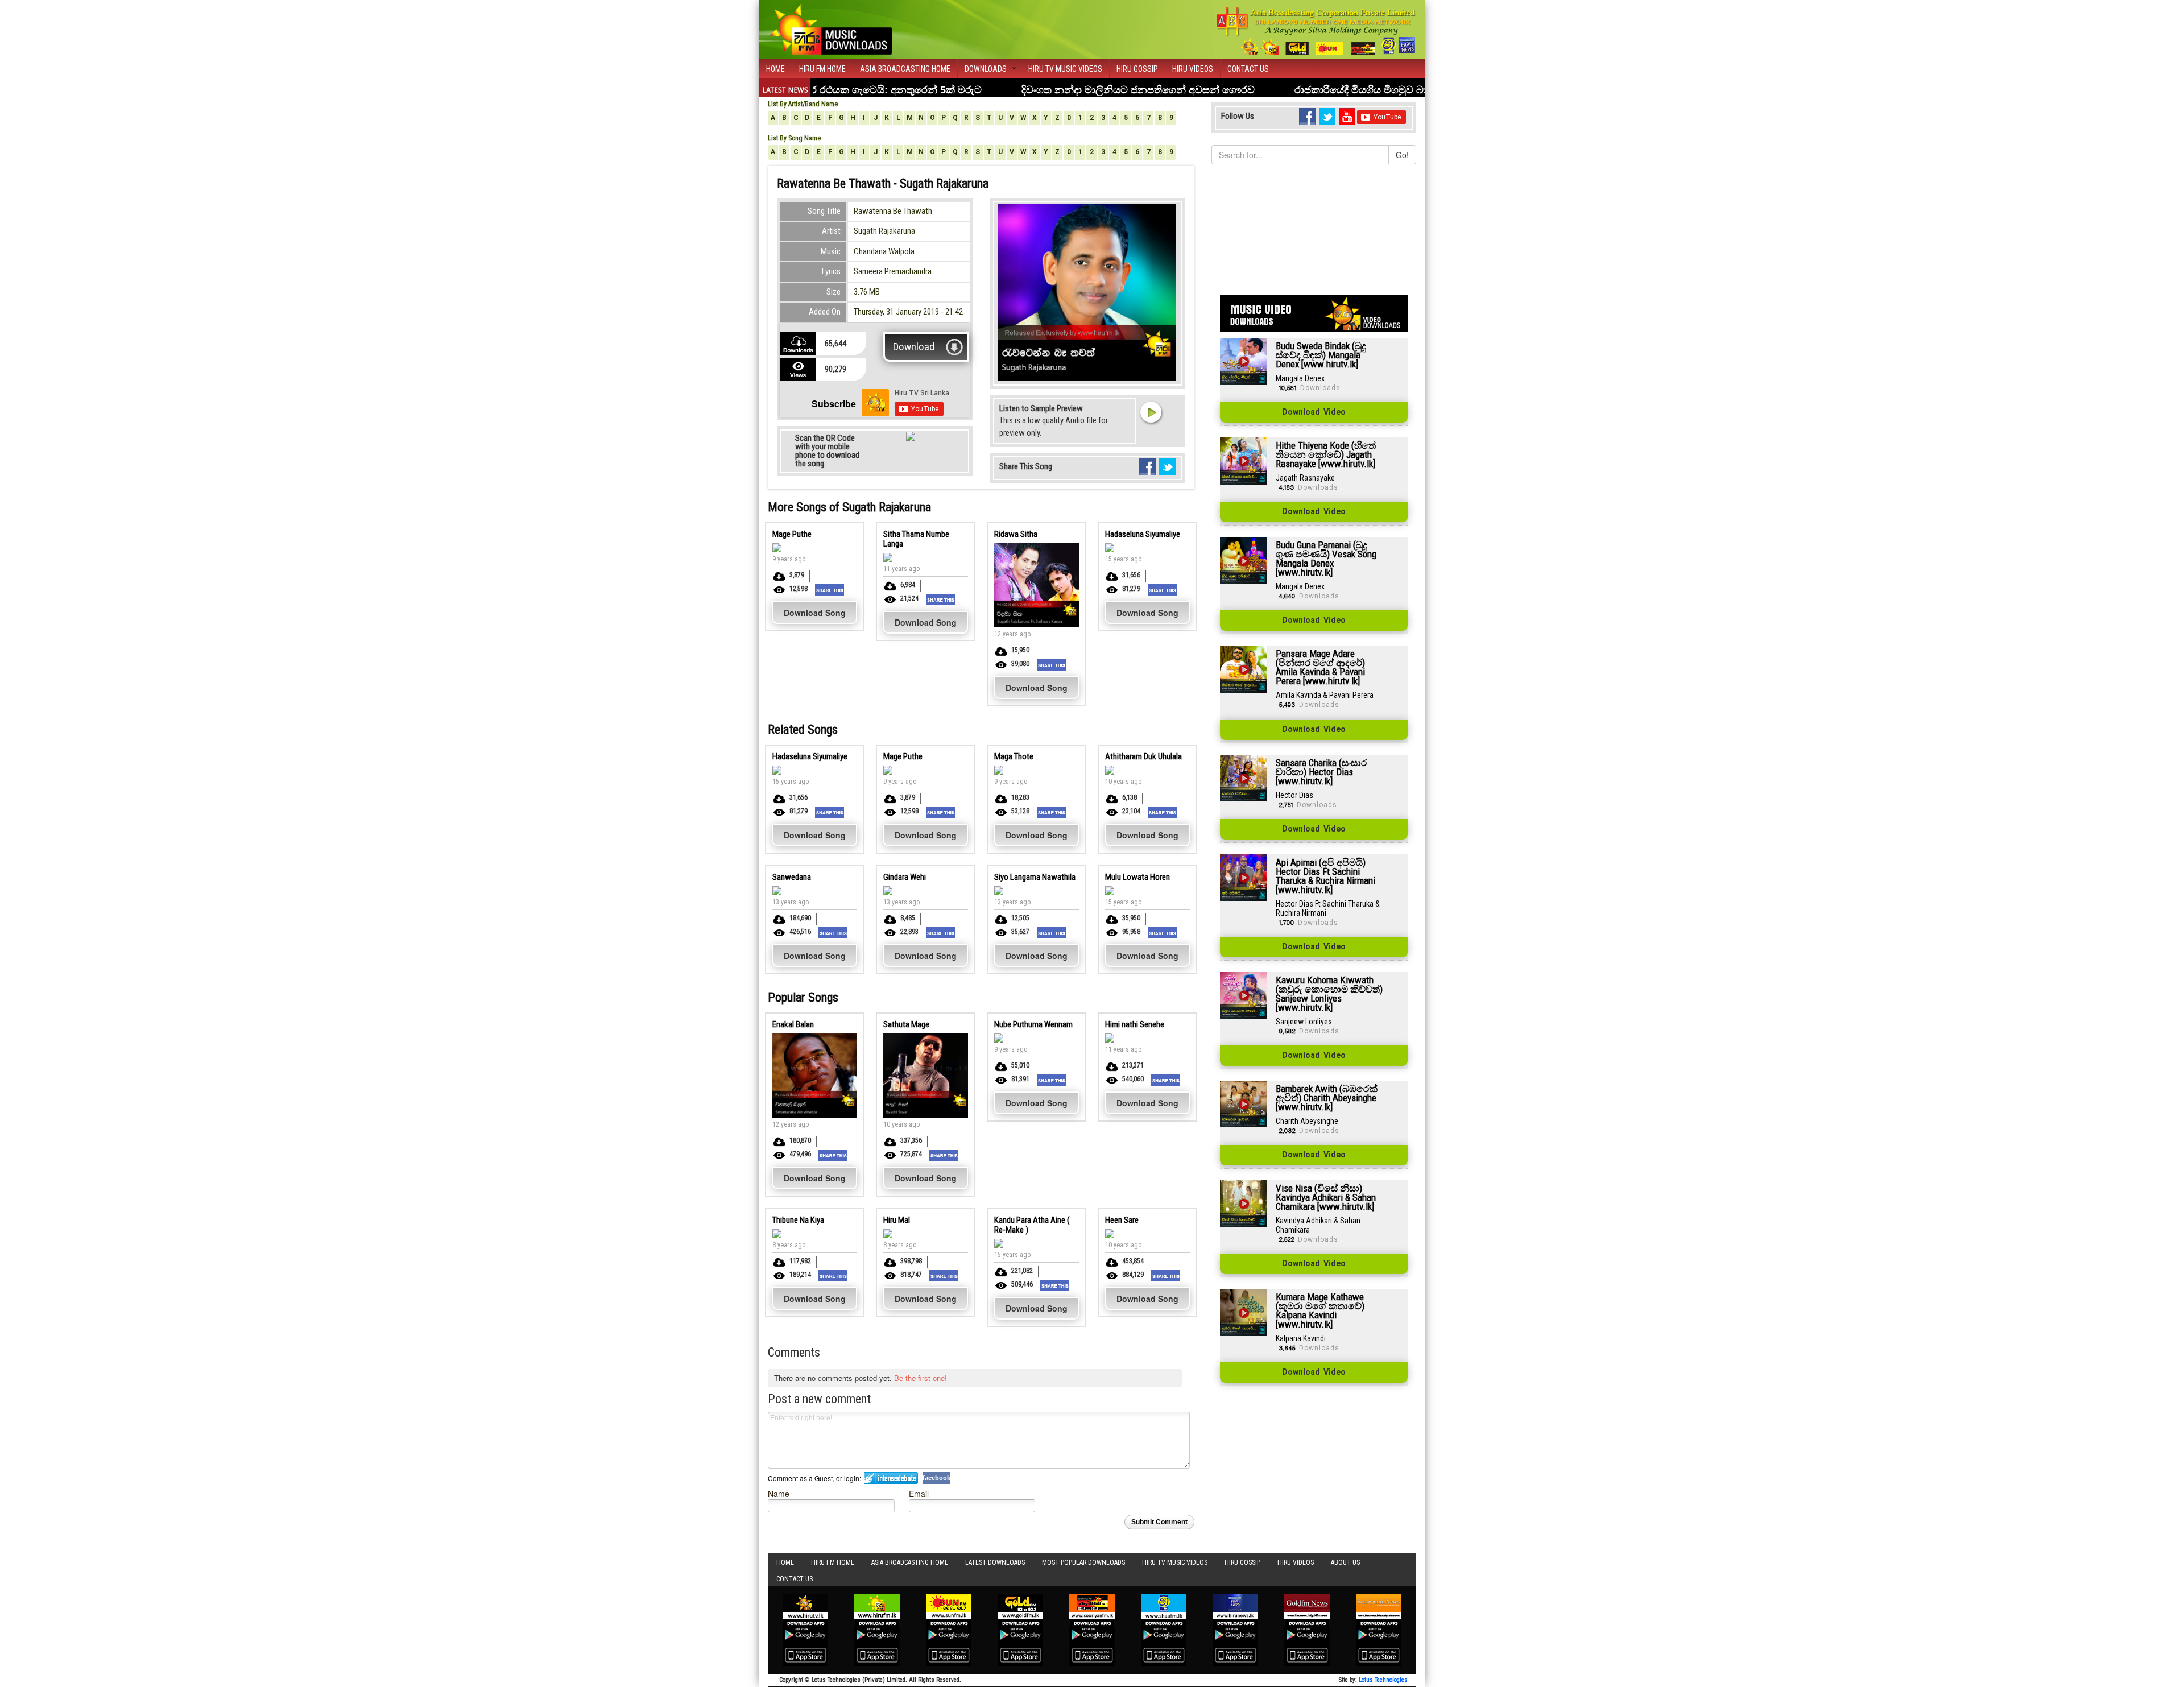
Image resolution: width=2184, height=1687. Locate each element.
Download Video (1314, 412)
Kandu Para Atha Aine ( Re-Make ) (1032, 1225)
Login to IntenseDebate (891, 1478)
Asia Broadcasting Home (905, 69)
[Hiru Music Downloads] (830, 28)
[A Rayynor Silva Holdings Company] (1316, 31)
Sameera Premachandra (893, 271)
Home (775, 69)
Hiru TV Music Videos (1065, 69)
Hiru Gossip (1137, 69)
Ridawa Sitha (1016, 534)
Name (779, 1493)
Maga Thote (1014, 756)
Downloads (986, 69)
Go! (1402, 155)
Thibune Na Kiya (798, 1220)
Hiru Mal (897, 1220)
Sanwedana (792, 877)
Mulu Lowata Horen (1137, 877)
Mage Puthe (792, 534)
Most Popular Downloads (1083, 1562)
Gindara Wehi (905, 877)
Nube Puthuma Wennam (1033, 1024)
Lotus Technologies (1383, 1680)
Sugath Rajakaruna (884, 231)
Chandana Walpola (884, 251)
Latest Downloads (995, 1562)
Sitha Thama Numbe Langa (916, 539)
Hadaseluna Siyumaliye (1143, 534)
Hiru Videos (1193, 69)
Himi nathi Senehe (1135, 1024)
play (1151, 412)
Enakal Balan (793, 1024)
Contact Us (1248, 69)
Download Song (815, 613)
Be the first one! (921, 1378)
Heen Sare (1122, 1220)
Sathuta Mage (906, 1024)
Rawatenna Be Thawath (893, 211)
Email (919, 1493)
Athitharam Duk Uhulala (1143, 756)
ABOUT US (1345, 1562)
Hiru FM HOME (822, 69)
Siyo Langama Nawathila (1035, 877)
